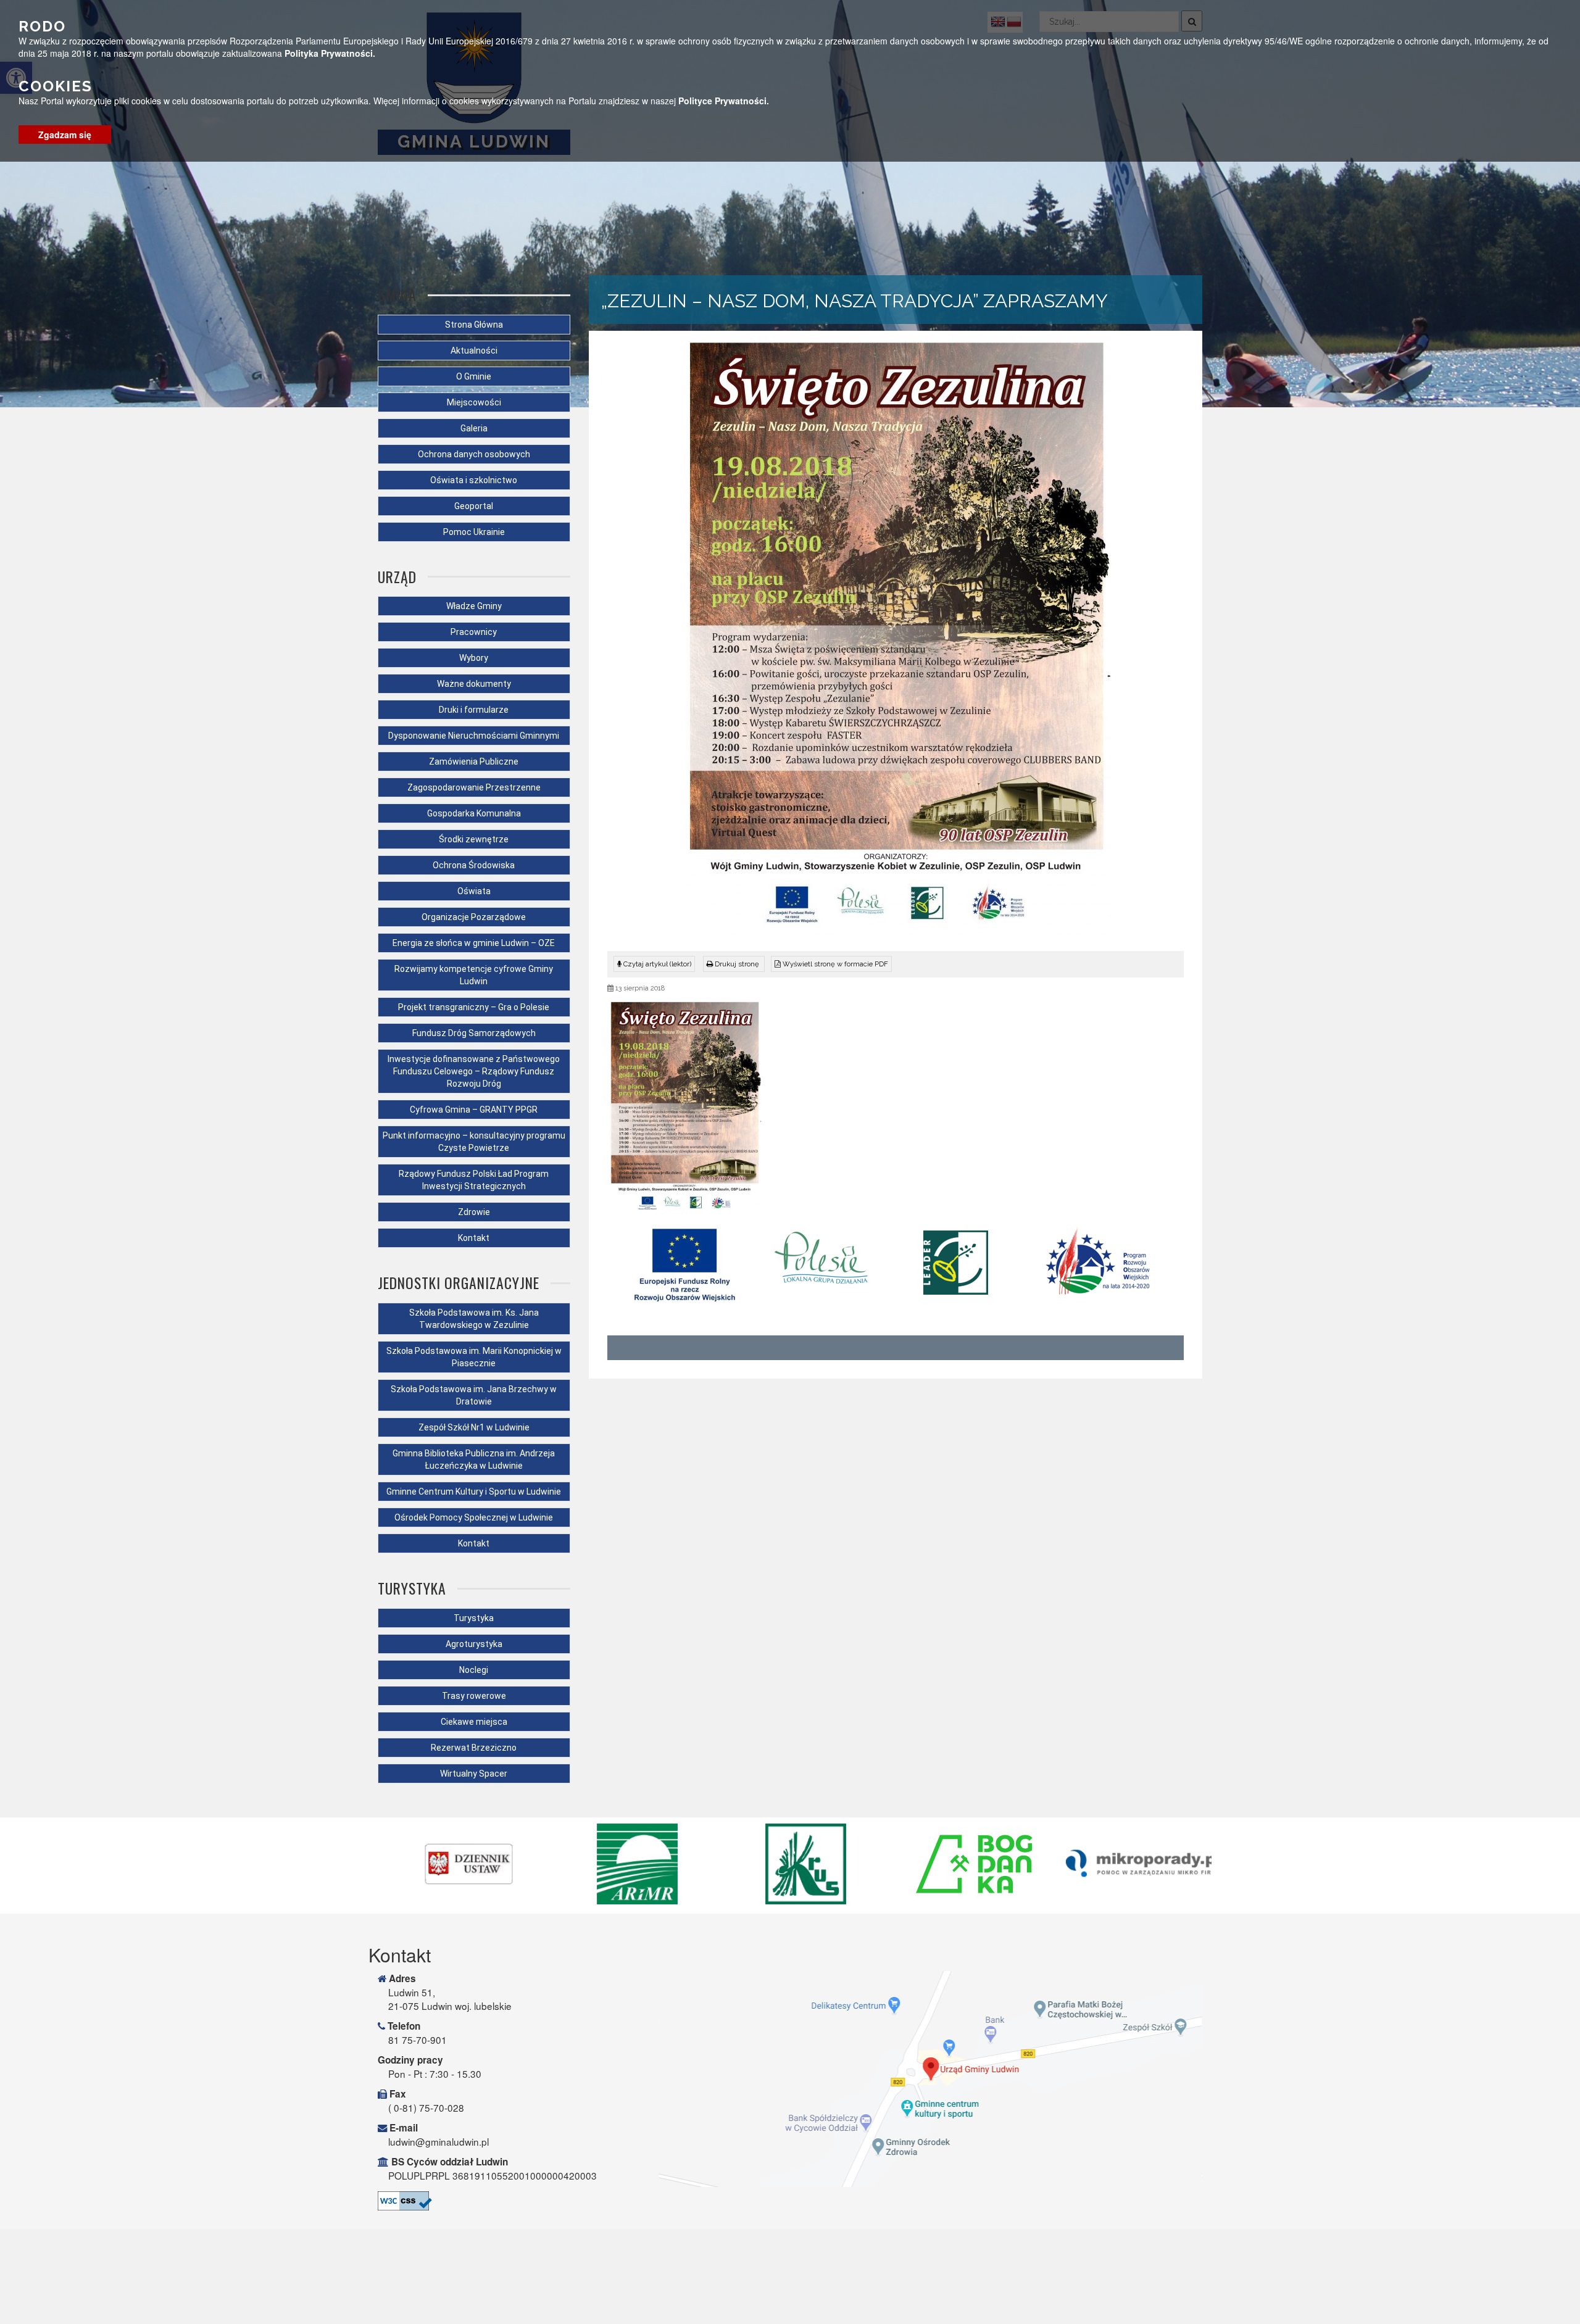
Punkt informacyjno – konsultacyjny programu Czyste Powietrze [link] (474, 1142)
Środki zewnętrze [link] (474, 839)
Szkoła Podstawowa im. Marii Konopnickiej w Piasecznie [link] (474, 1357)
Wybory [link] (474, 658)
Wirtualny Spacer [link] (474, 1774)
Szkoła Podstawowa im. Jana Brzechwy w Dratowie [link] (474, 1395)
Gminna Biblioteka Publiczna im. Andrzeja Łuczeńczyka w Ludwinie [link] (474, 1459)
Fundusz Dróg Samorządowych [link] (474, 1033)
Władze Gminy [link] (474, 606)
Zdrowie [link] (474, 1212)
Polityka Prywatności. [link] (330, 53)
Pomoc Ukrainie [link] (474, 532)
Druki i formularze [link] (474, 710)
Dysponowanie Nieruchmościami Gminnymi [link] (474, 736)
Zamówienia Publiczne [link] (474, 762)
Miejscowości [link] (474, 402)
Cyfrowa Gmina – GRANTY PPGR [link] (474, 1110)
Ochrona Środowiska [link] (474, 865)
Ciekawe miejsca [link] (474, 1722)
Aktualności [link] (474, 351)
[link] (734, 964)
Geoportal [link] (474, 506)
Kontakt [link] (474, 1238)
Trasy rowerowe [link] (474, 1696)
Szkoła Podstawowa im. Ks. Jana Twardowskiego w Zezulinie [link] (474, 1319)
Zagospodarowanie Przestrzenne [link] (474, 787)
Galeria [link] (474, 428)
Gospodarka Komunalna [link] (474, 813)
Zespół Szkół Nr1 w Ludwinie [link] (474, 1427)
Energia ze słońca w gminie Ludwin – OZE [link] (474, 943)
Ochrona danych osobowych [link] (474, 454)
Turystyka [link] (474, 1618)
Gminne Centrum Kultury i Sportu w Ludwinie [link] (474, 1492)
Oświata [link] (474, 891)
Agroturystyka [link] (474, 1644)
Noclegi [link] (474, 1670)
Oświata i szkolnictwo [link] (474, 480)
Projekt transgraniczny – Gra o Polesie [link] (474, 1007)
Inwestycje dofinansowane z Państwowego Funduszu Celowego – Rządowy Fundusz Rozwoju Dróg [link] (474, 1071)
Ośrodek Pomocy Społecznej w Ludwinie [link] (474, 1517)
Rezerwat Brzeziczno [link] (474, 1748)
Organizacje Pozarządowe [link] (474, 917)
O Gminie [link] (474, 376)
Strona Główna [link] (474, 325)
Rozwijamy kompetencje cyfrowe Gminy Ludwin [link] (474, 975)
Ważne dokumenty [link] (474, 684)
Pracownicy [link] (474, 632)
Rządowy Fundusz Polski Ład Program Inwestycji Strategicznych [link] (474, 1180)
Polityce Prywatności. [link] (724, 101)
